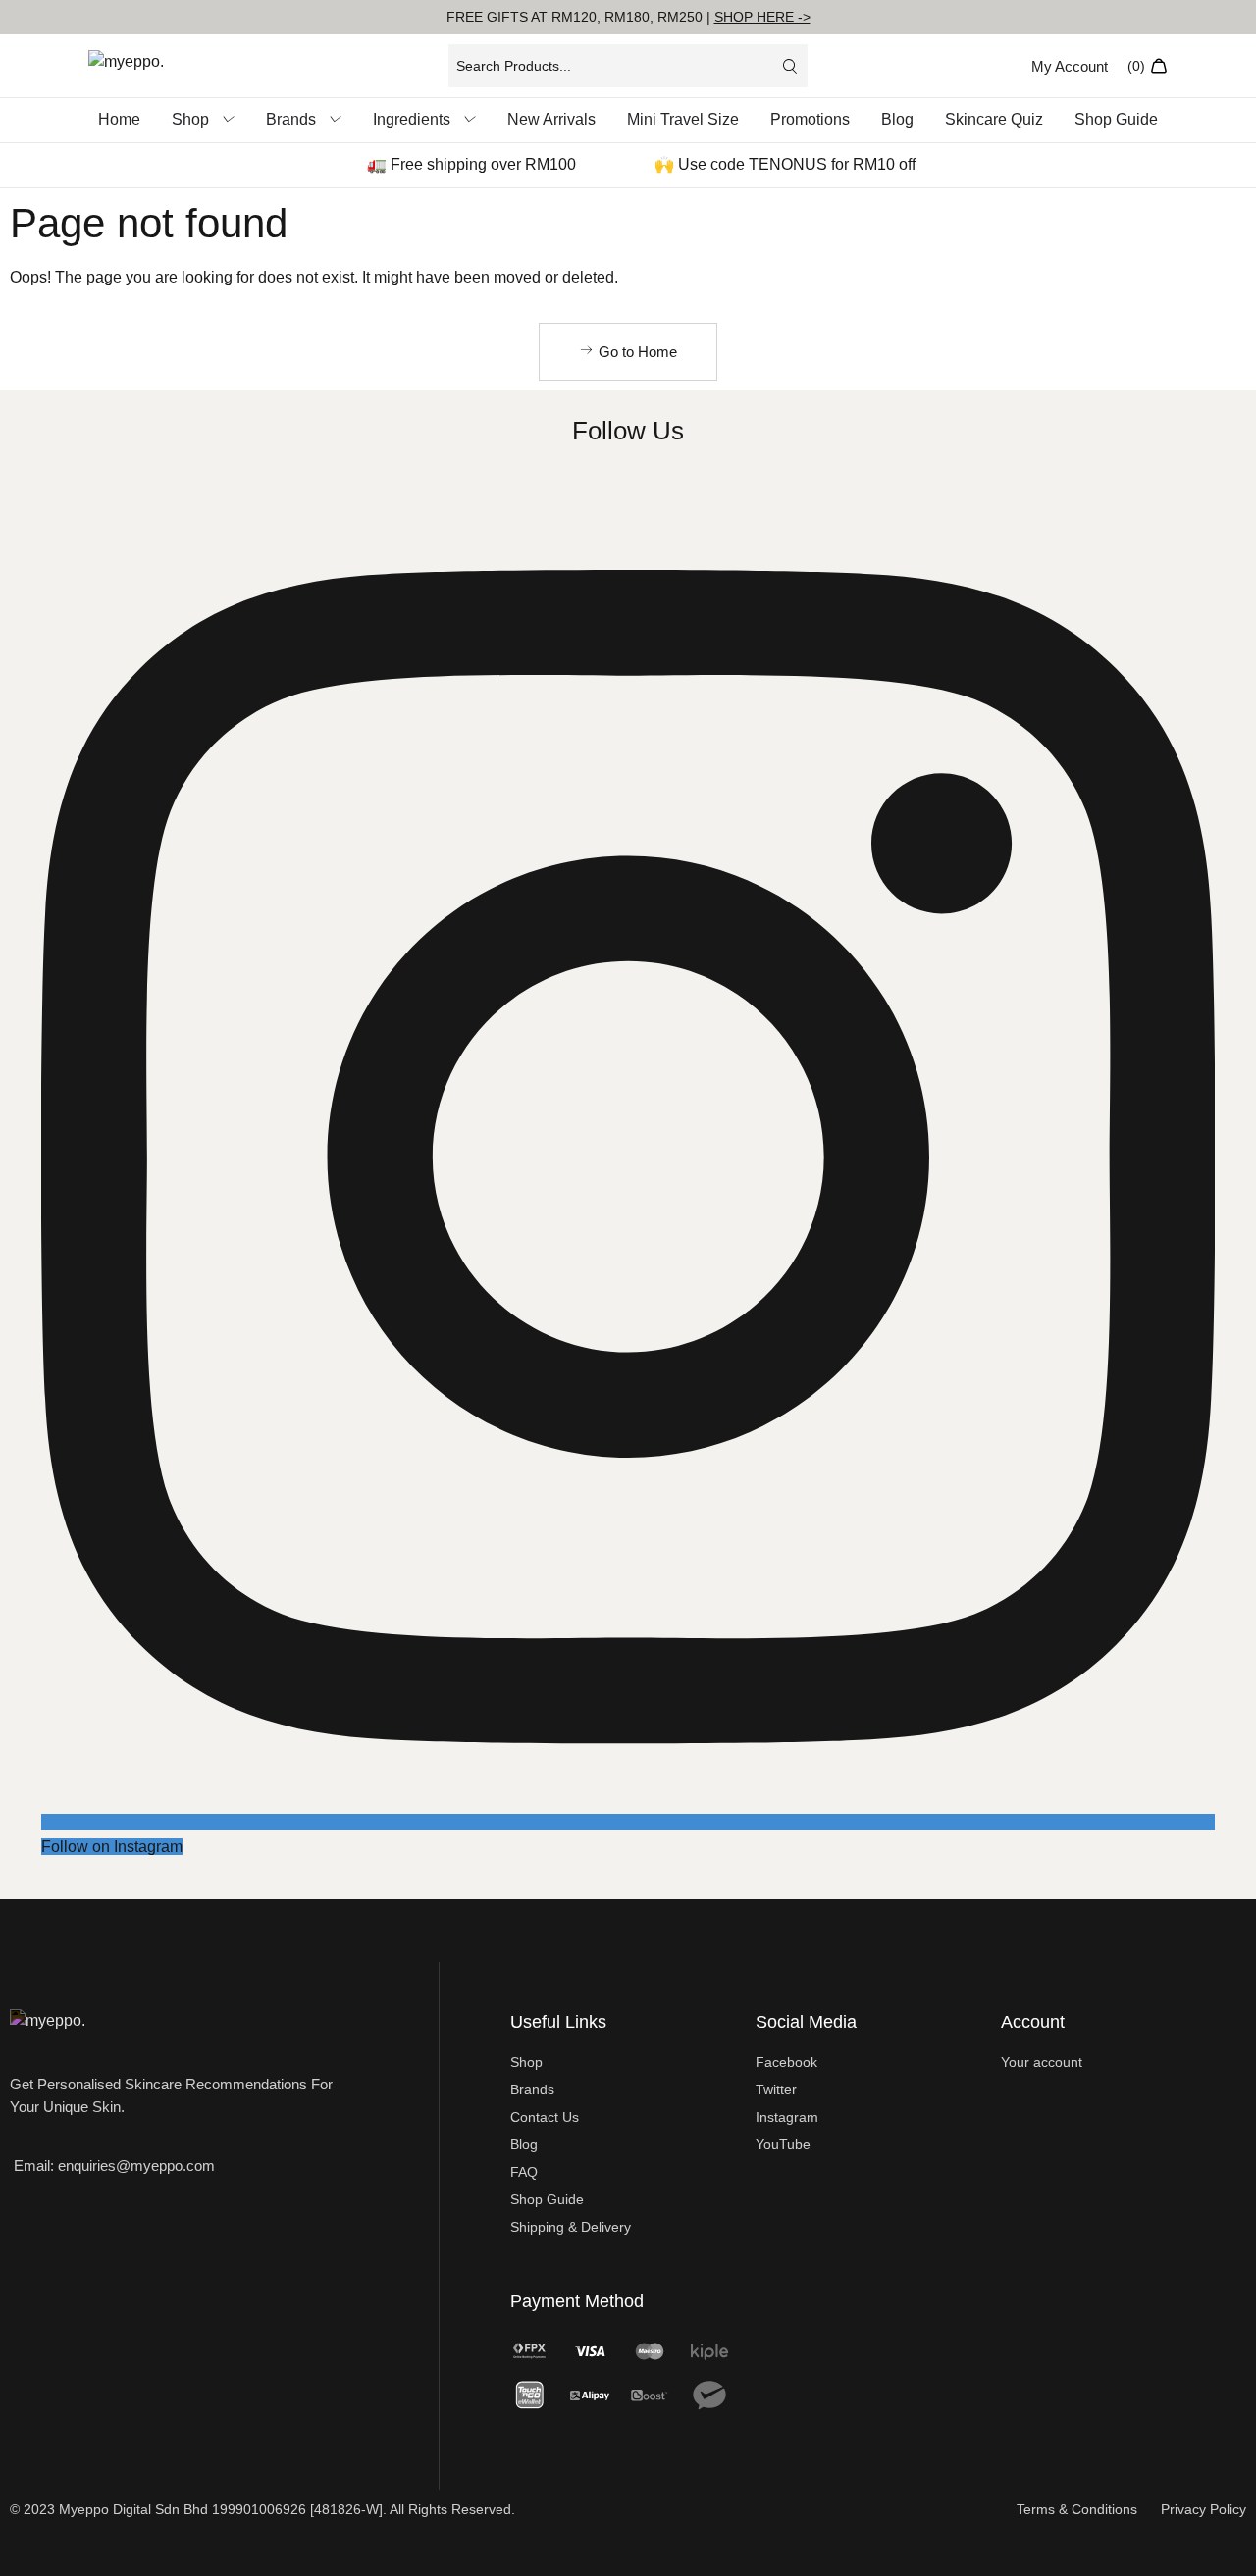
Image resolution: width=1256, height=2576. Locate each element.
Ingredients (412, 119)
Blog (897, 119)
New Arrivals (551, 119)
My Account (1070, 66)
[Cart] (1148, 66)
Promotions (810, 119)
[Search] (790, 66)
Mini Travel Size (683, 119)
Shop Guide (1116, 119)
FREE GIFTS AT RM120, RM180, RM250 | (628, 17)
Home (119, 119)
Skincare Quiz (994, 119)
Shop (190, 119)
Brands (291, 119)
